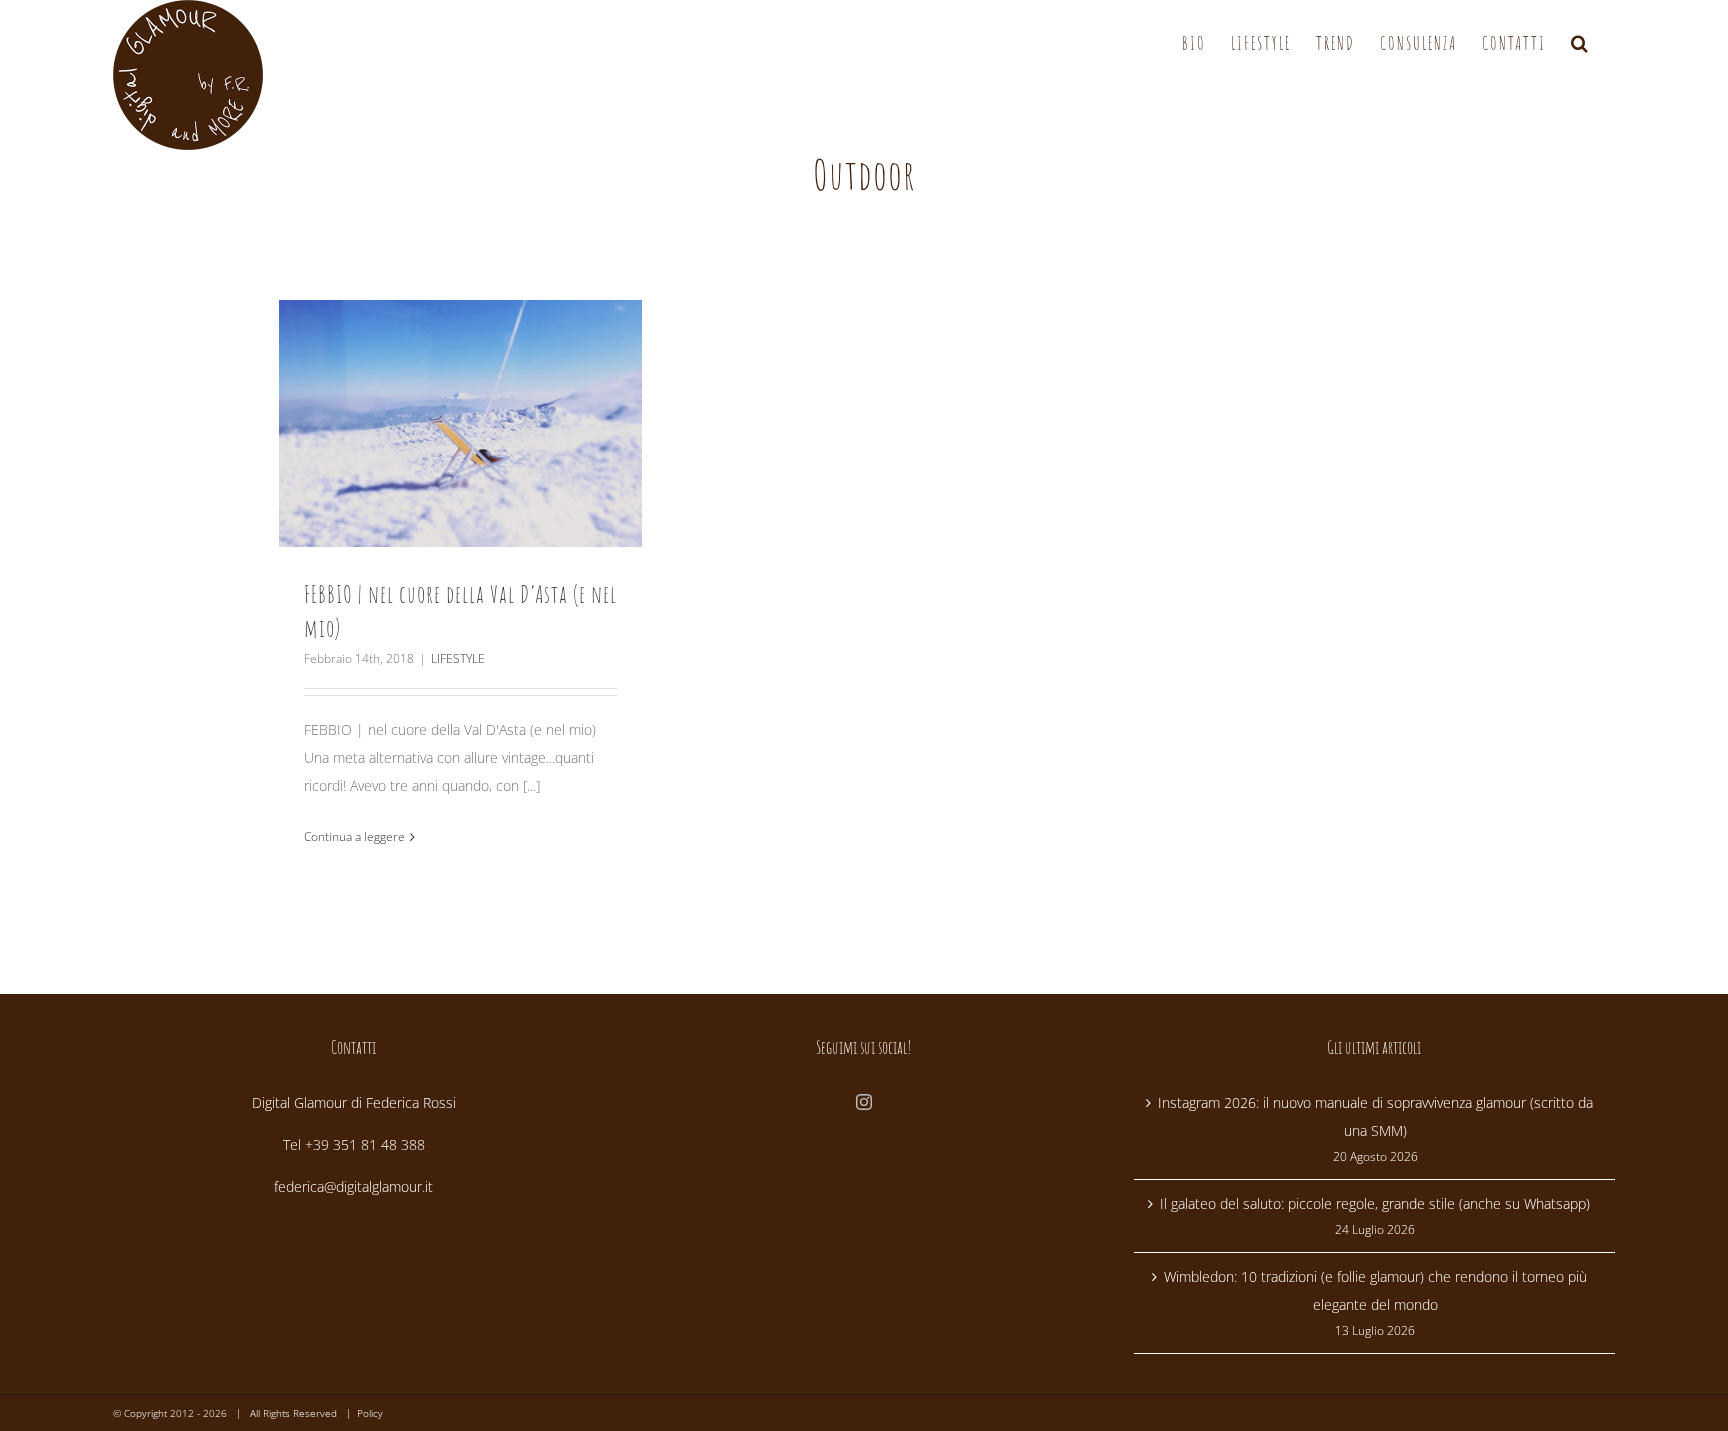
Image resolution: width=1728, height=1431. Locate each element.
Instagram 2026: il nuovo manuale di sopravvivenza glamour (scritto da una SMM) (1375, 1116)
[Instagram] (864, 1102)
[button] (1580, 42)
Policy (370, 1413)
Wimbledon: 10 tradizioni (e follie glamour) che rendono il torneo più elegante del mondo (1375, 1290)
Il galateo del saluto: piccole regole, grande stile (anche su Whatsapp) (1375, 1203)
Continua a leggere (354, 836)
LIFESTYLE (458, 658)
